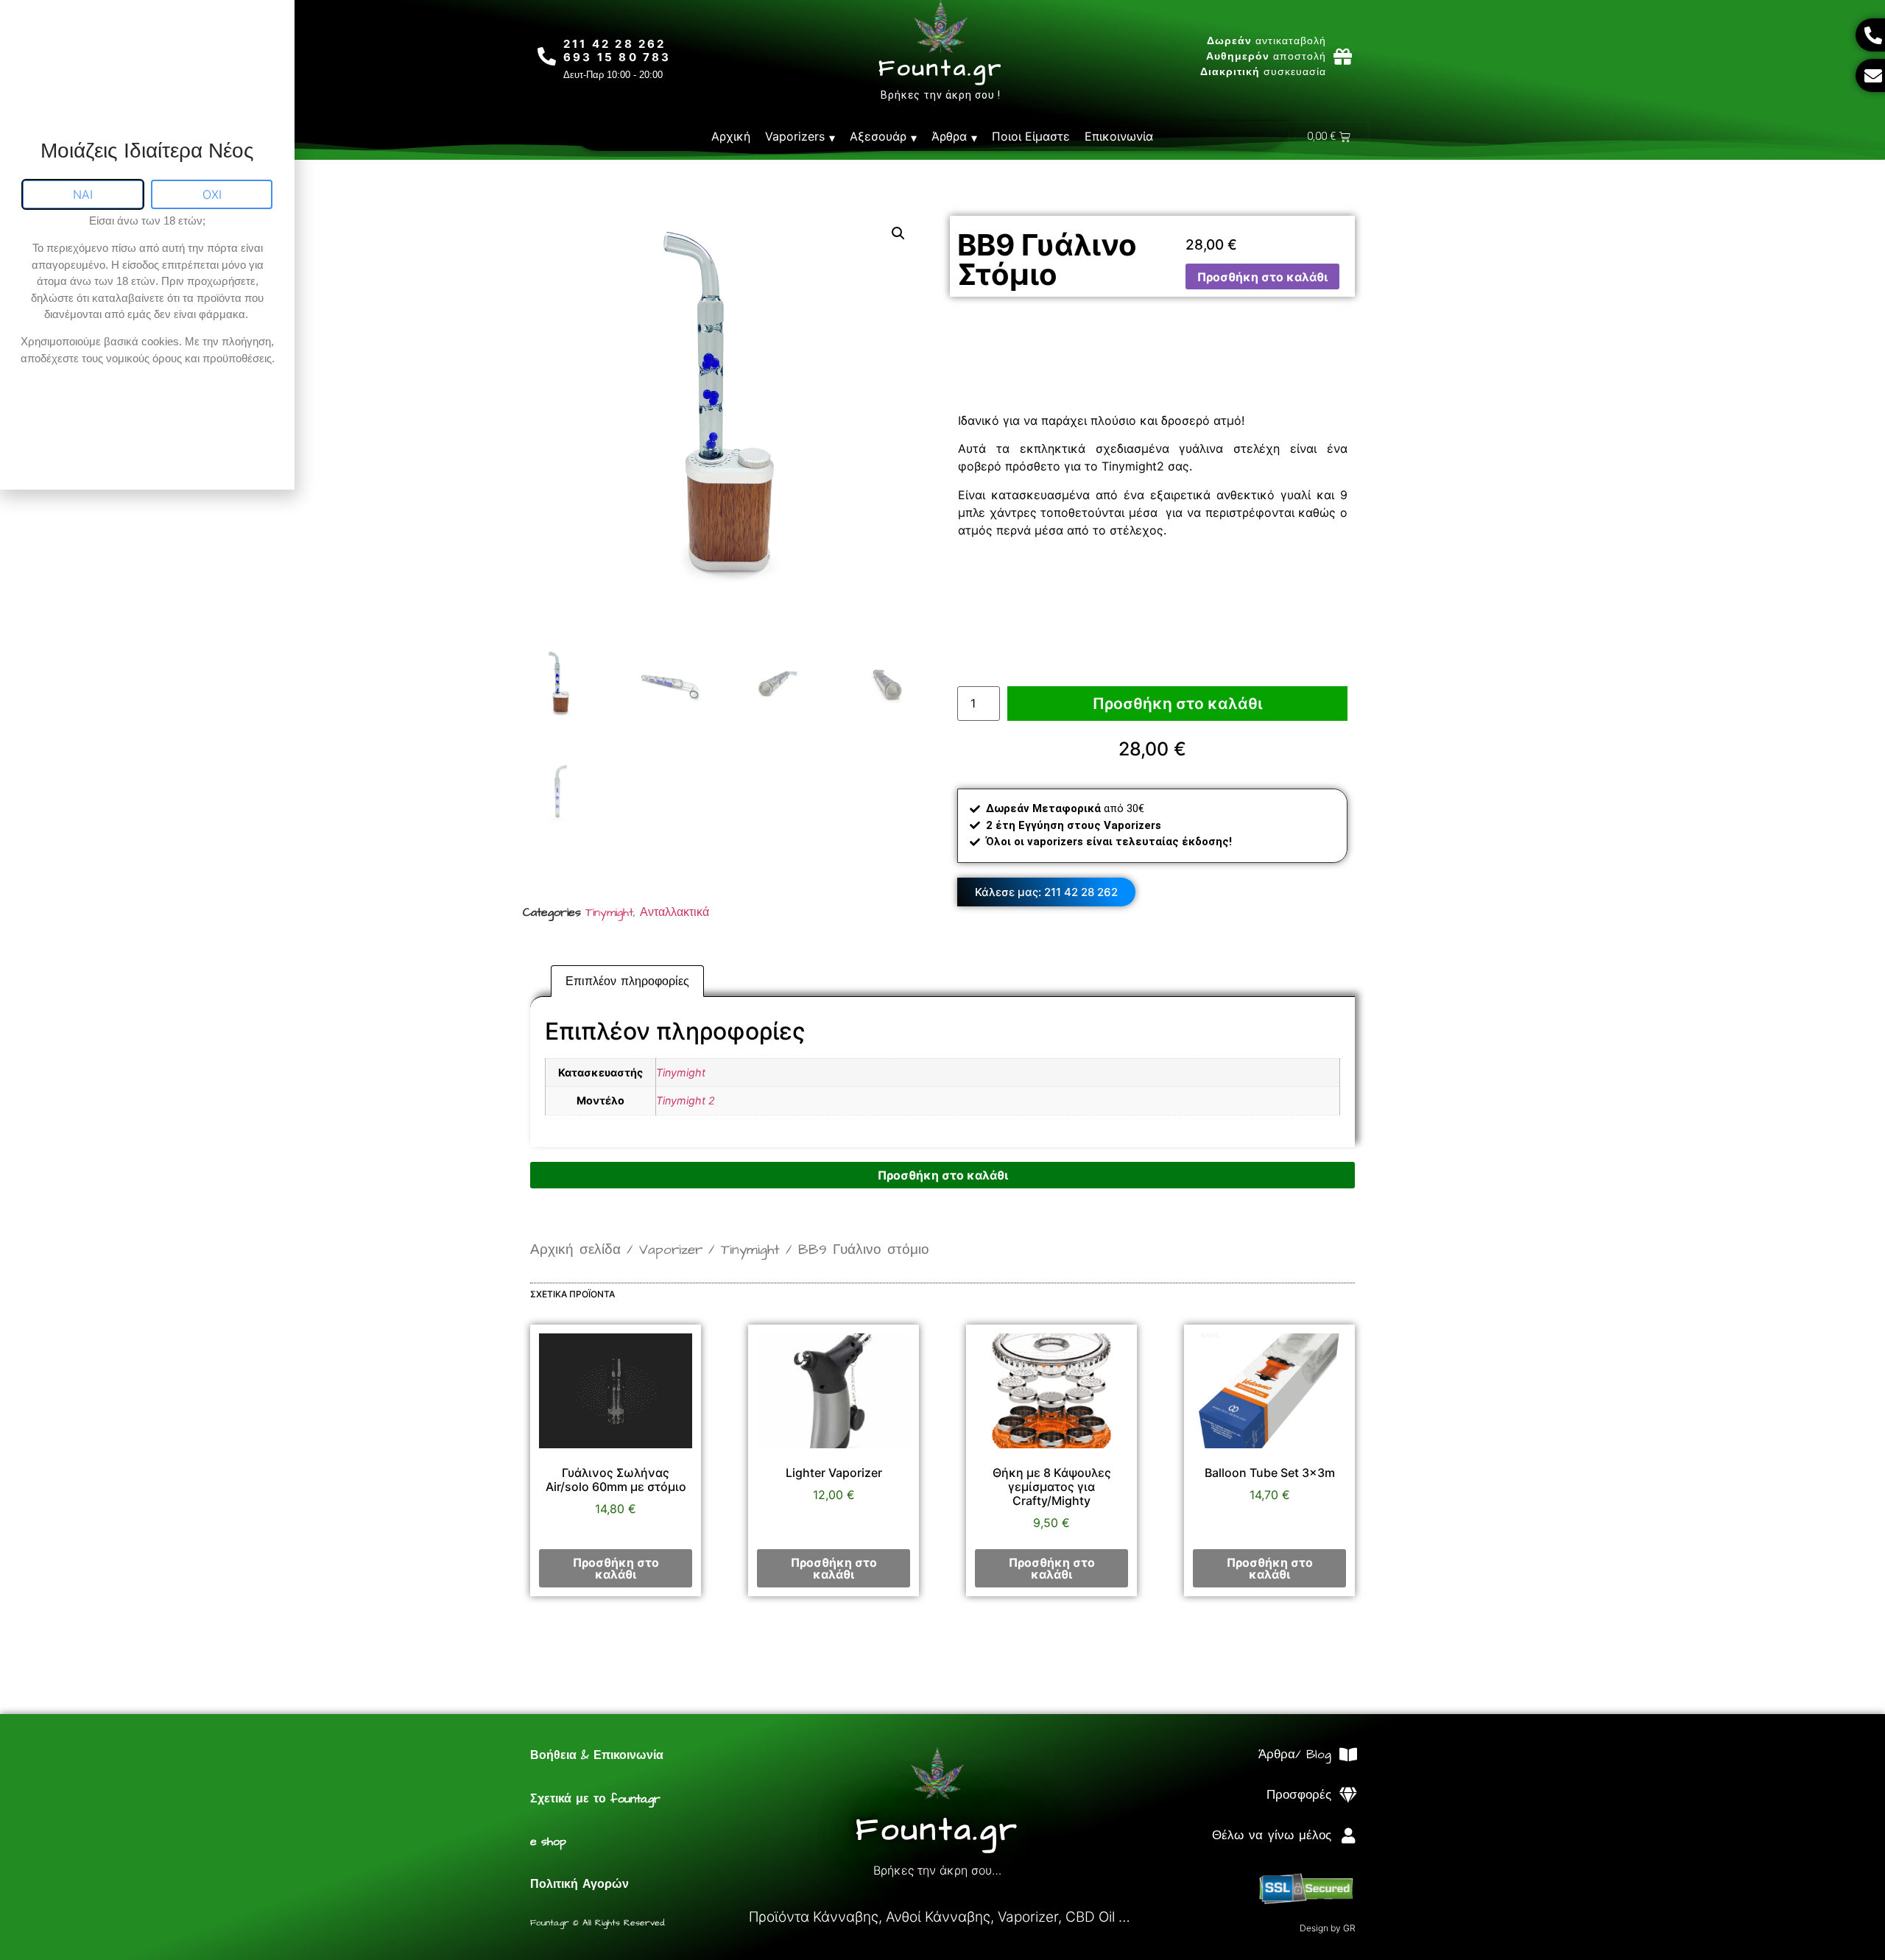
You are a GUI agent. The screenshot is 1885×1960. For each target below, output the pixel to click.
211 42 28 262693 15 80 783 (617, 50)
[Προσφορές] (1348, 1795)
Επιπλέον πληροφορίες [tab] (627, 981)
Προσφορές (1299, 1795)
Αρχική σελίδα (575, 1250)
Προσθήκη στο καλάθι (1262, 277)
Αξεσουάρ (878, 136)
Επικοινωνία (1119, 136)
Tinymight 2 (686, 1100)
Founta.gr (941, 68)
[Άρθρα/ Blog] (1348, 1755)
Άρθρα (949, 136)
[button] (898, 233)
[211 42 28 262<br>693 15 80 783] (547, 56)
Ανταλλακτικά (674, 912)
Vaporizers (795, 136)
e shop (548, 1841)
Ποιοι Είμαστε (1031, 136)
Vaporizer (671, 1250)
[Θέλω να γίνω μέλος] (1348, 1836)
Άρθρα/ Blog (1295, 1755)
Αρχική (731, 136)
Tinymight (609, 912)
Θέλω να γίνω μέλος (1272, 1836)
